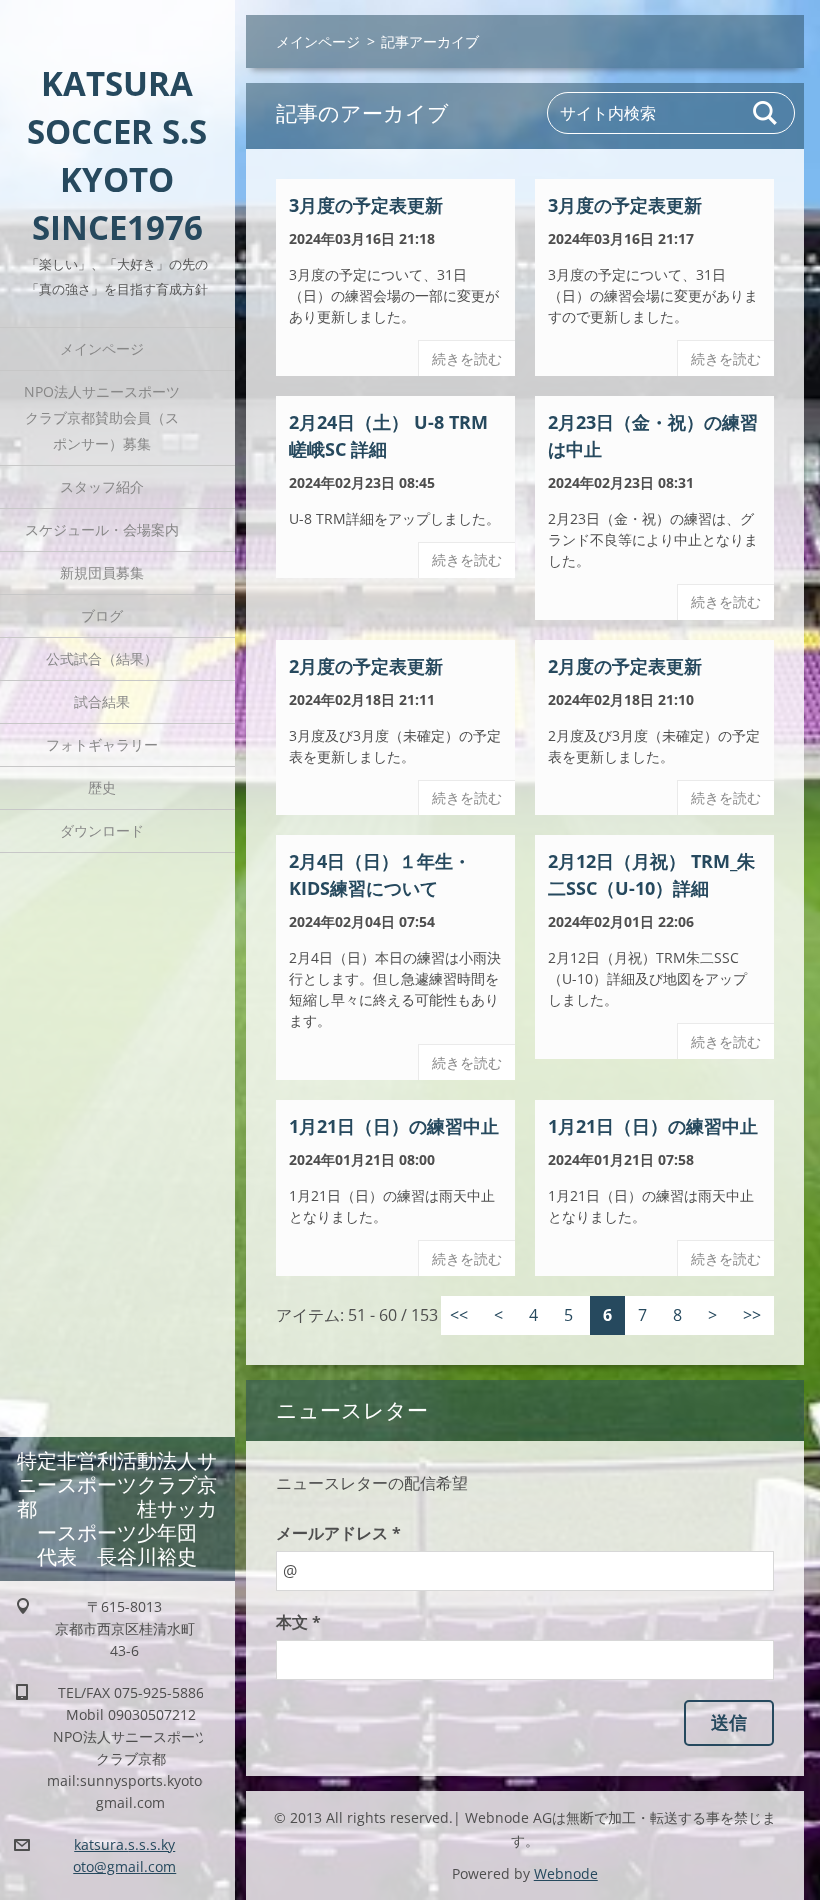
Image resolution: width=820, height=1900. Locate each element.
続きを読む (467, 358)
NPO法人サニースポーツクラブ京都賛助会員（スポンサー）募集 (102, 417)
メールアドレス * (338, 1533)
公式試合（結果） (102, 658)
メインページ (102, 348)
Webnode (566, 1873)
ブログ (102, 615)
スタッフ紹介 (102, 486)
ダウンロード (102, 830)
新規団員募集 (102, 572)
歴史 (102, 787)
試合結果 (102, 701)
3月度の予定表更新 (366, 205)
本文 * (298, 1622)
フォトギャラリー (102, 744)
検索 (766, 113)
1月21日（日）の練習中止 (394, 1126)
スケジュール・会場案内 (102, 529)
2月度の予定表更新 (366, 666)
